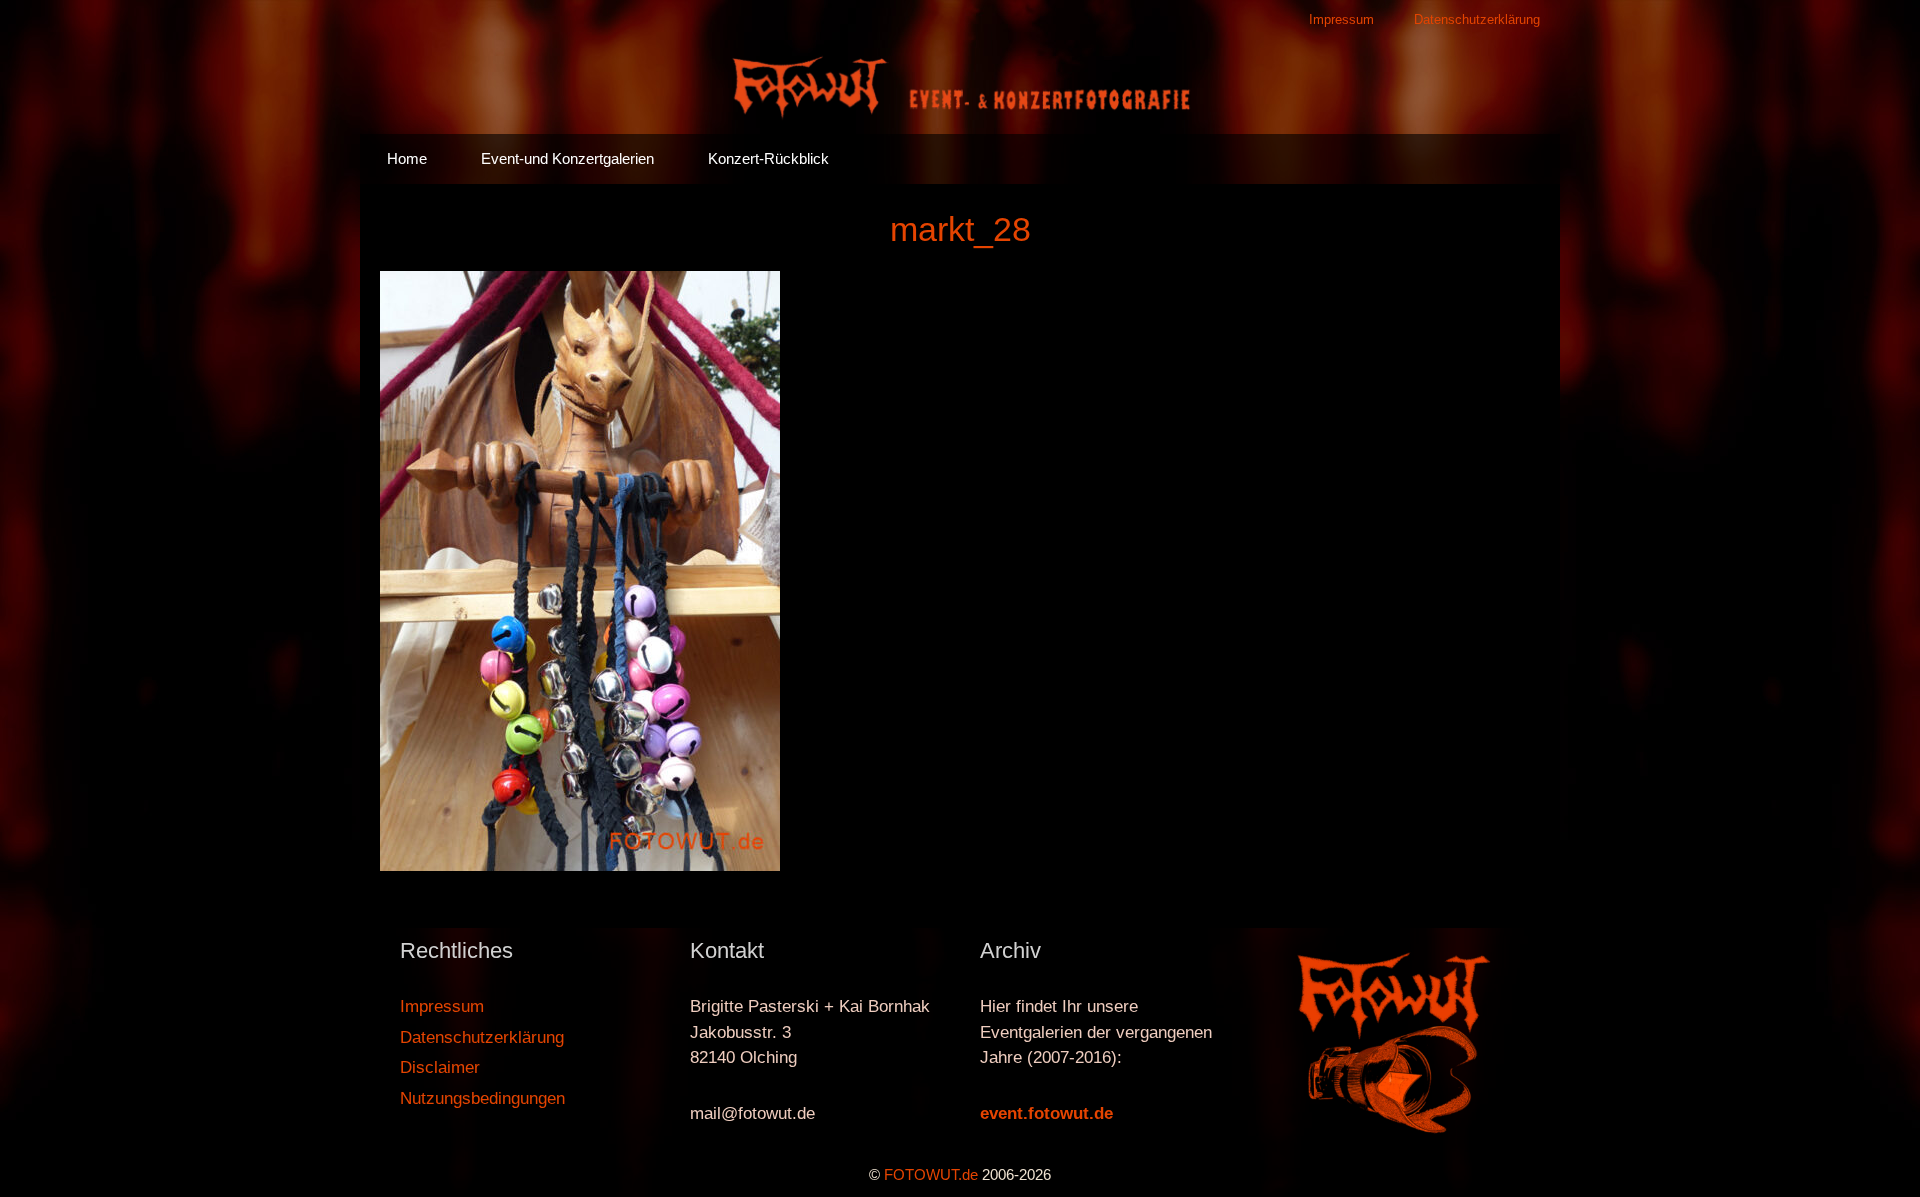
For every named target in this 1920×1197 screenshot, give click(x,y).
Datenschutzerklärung (1477, 19)
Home (407, 158)
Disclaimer (440, 1067)
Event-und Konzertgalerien (567, 158)
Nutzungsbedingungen (482, 1098)
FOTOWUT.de (931, 1174)
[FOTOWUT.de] (960, 85)
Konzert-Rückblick (768, 158)
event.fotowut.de (1046, 1113)
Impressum (1341, 19)
